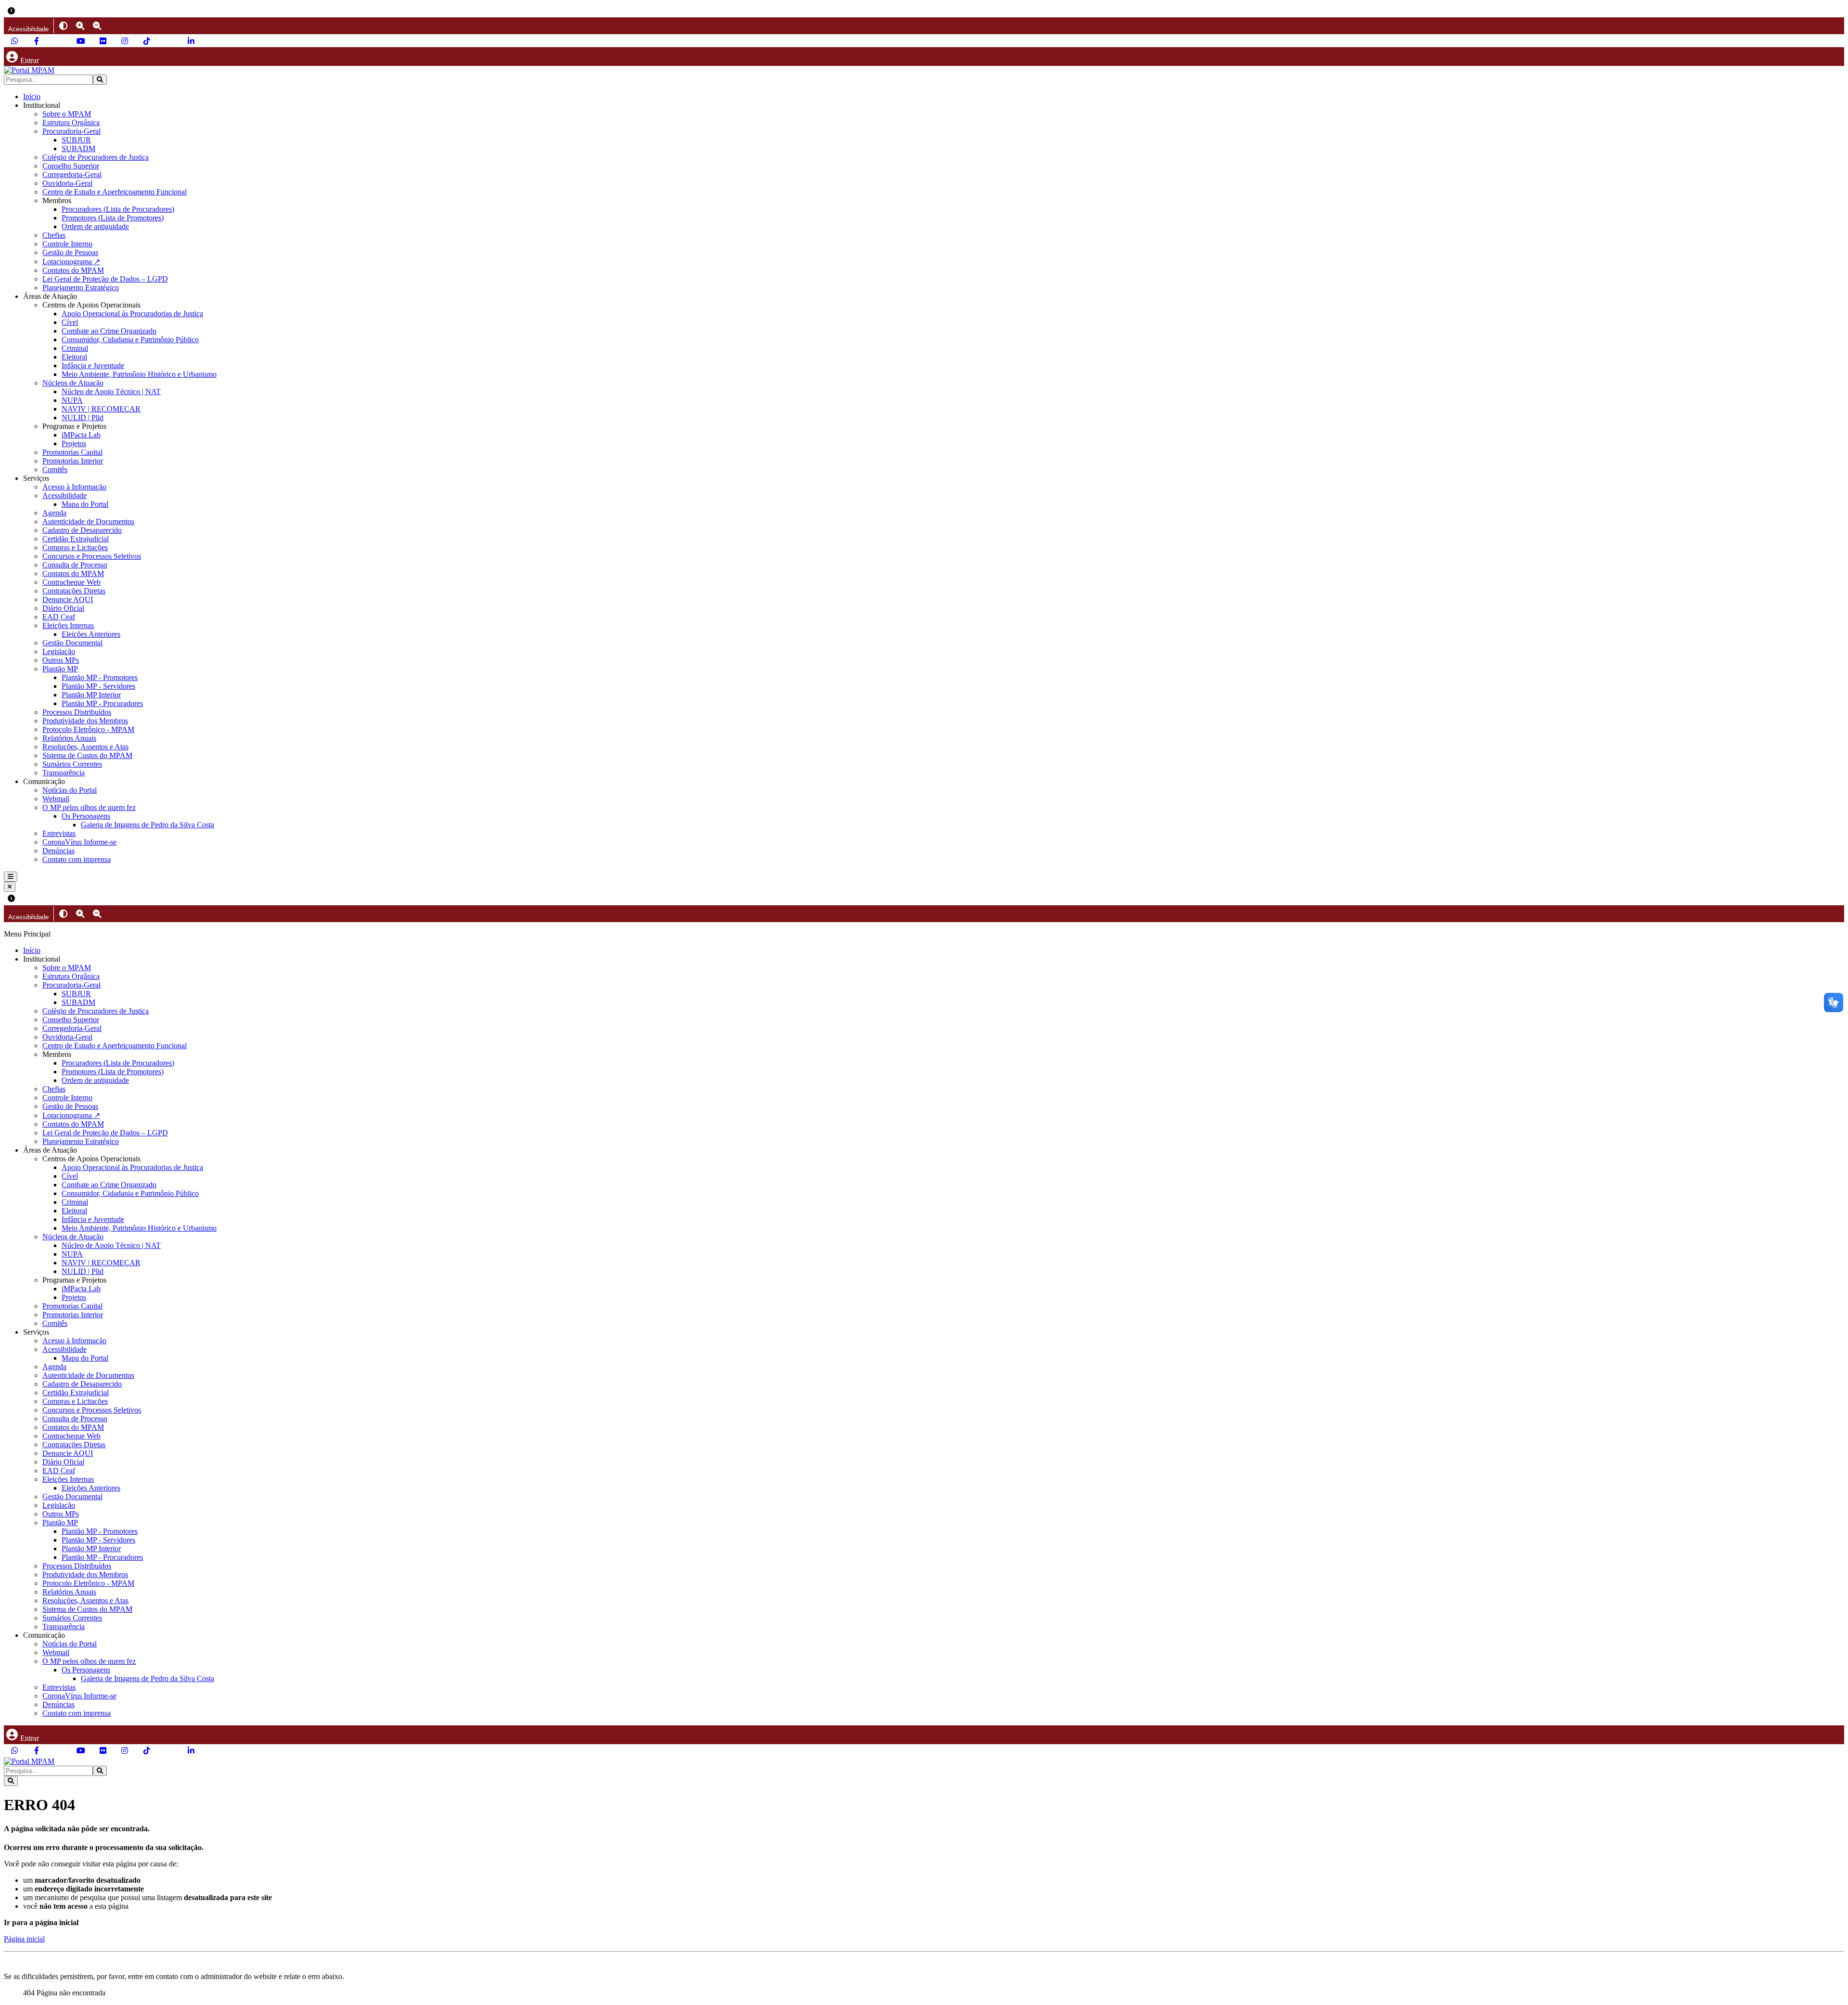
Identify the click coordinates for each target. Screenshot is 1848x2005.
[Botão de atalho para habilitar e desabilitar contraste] (63, 26)
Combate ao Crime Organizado (109, 331)
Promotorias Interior (73, 461)
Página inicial (24, 1939)
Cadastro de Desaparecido (82, 530)
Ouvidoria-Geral (67, 183)
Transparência (64, 773)
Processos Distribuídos (77, 712)
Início (32, 96)
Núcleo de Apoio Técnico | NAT (111, 392)
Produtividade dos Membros (85, 721)
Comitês (55, 469)
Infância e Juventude (93, 366)
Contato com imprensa (77, 859)
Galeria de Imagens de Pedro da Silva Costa (148, 825)
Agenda (54, 513)
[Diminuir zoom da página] (97, 26)
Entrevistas (59, 833)
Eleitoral (74, 357)
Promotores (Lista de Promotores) (113, 218)
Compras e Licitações (75, 547)
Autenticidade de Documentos (88, 521)
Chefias (54, 235)
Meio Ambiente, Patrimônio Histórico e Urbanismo (139, 374)
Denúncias (58, 851)
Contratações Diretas (74, 591)
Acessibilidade (64, 495)
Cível (70, 322)
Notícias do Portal (70, 790)
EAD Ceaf (59, 617)
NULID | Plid (83, 418)
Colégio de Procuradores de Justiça (96, 157)
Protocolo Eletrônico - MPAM (88, 729)
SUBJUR (76, 140)
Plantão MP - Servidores (98, 686)
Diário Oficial (63, 608)
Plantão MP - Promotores (100, 677)
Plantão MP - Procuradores (102, 703)
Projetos (74, 443)
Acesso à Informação (74, 487)
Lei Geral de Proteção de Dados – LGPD (105, 279)
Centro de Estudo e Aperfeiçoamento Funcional (115, 192)
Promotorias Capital (72, 452)
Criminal (75, 348)
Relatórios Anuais (69, 738)
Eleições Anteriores (91, 634)
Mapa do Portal (85, 504)
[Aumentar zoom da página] (80, 26)
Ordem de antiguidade (95, 226)
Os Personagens (86, 816)
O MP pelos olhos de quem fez (89, 807)
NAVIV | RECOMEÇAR (101, 409)
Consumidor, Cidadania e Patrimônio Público (130, 340)
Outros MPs (61, 660)
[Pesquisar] (100, 80)
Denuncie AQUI (68, 599)
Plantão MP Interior (91, 695)
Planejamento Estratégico (81, 288)
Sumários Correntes (72, 764)
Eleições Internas (68, 625)
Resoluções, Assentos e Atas (85, 747)
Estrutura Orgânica (71, 122)
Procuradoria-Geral (71, 131)
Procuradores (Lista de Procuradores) (118, 209)
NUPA (72, 400)
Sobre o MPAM (67, 114)
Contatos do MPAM (73, 270)
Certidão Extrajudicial (76, 539)
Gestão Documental (72, 643)
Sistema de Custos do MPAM (87, 755)
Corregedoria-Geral (72, 174)
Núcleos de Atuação (73, 383)
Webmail (56, 799)
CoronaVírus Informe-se (79, 842)
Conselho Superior (71, 166)
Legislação (59, 651)
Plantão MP (60, 669)
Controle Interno (67, 244)
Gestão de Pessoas (70, 252)
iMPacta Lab (81, 435)
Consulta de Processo (75, 565)
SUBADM (78, 148)
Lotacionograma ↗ (71, 262)
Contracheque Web (71, 582)
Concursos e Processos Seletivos (92, 556)
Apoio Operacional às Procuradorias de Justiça (132, 314)
